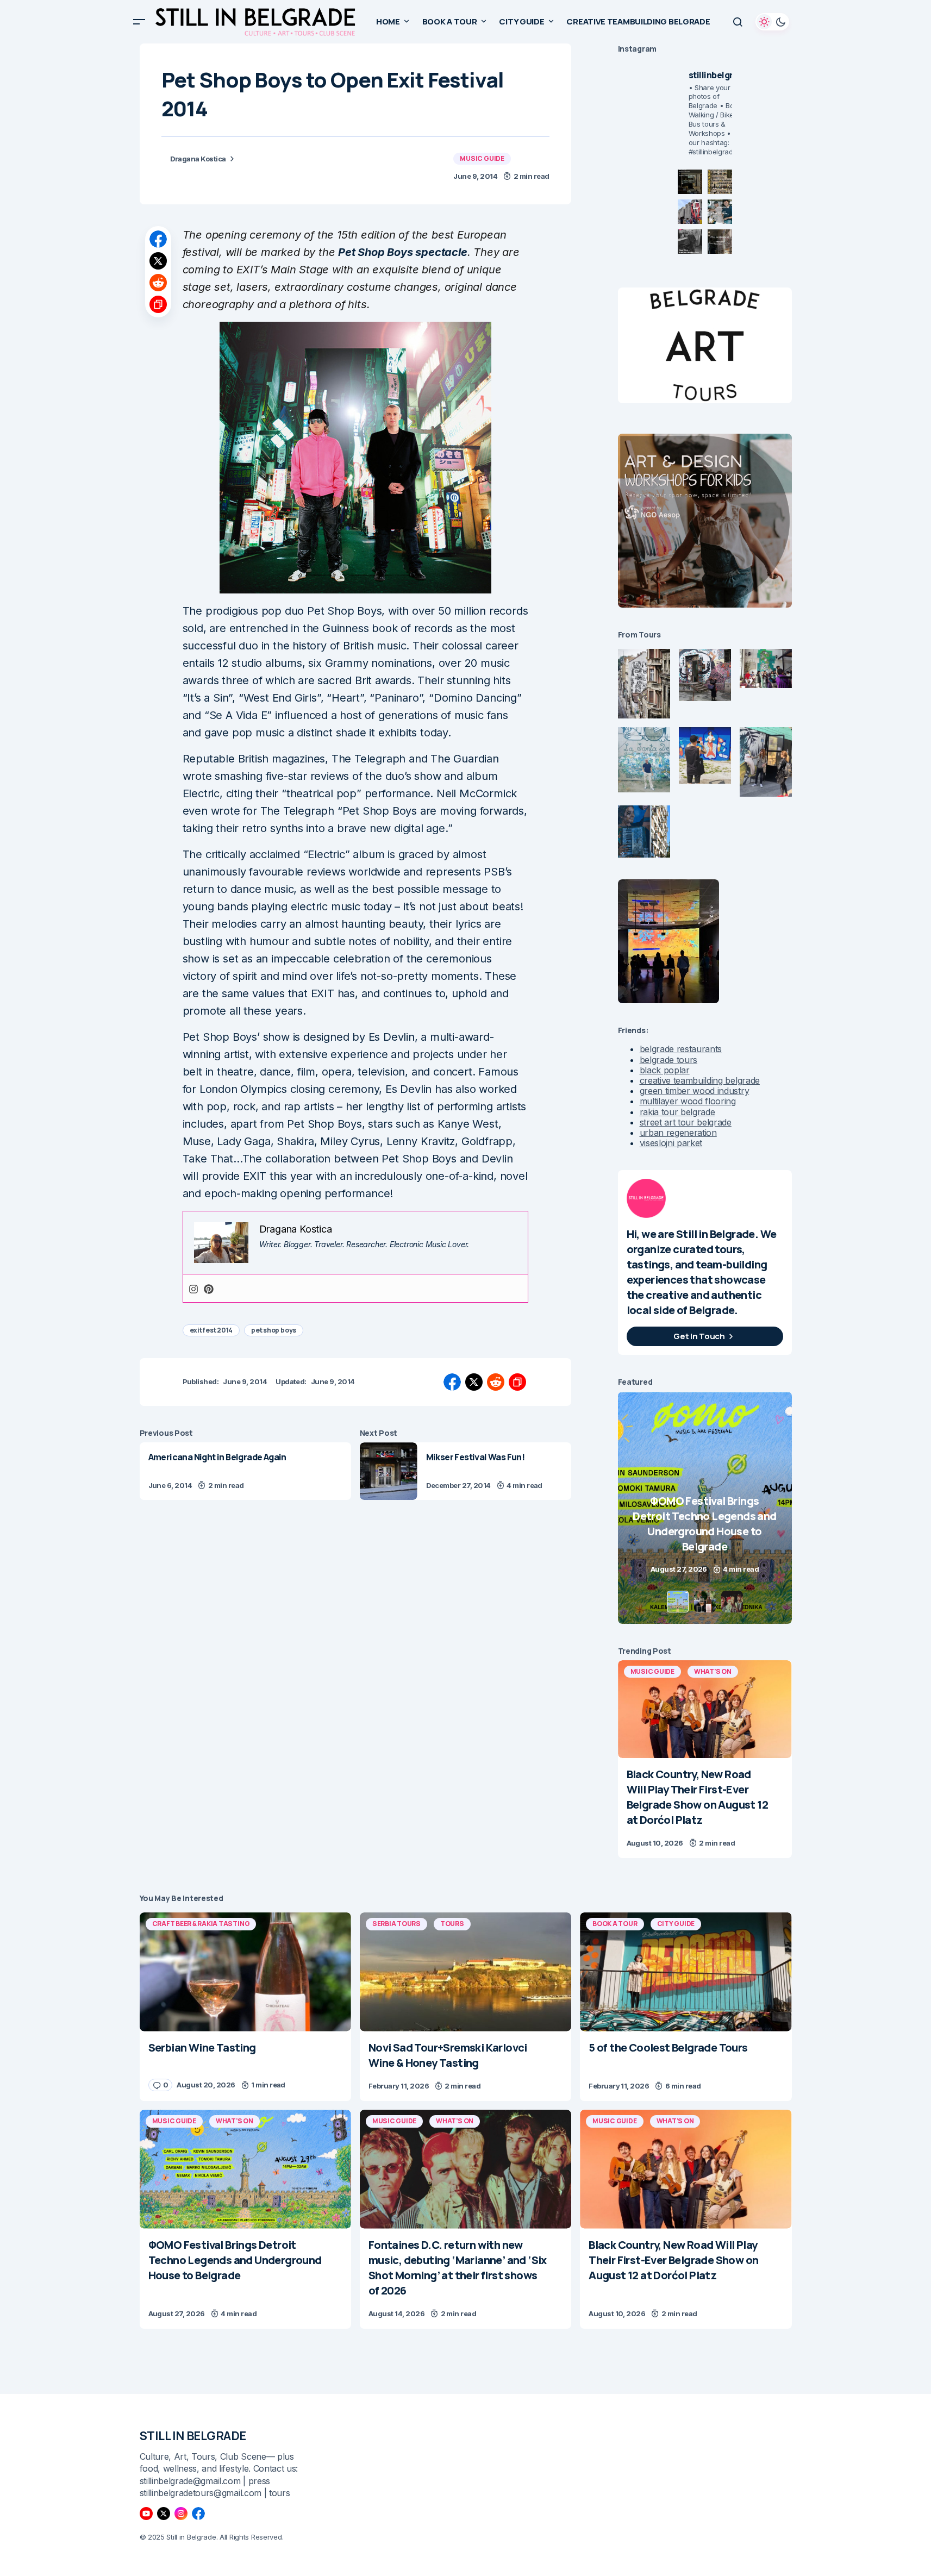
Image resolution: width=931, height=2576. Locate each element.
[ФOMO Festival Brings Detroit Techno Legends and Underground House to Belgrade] (245, 2169)
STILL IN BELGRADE (193, 2436)
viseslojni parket (671, 1143)
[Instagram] (193, 1288)
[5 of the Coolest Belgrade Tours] (686, 1972)
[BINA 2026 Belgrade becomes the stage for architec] (720, 242)
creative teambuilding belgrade (700, 1080)
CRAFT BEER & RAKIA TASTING (201, 1924)
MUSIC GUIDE (482, 158)
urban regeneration (678, 1133)
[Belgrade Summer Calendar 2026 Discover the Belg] (720, 182)
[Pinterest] (209, 1288)
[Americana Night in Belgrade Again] (245, 1471)
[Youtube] (146, 2514)
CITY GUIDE (676, 1924)
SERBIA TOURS (396, 1924)
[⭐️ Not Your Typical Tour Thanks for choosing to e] (690, 212)
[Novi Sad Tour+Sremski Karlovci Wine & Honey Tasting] (465, 1972)
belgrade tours (669, 1060)
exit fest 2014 (211, 1330)
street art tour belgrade (686, 1122)
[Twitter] (164, 2514)
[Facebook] (198, 2514)
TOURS (452, 1924)
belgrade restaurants (681, 1049)
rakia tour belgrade (677, 1112)
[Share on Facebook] (158, 239)
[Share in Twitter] (158, 261)
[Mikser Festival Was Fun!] (389, 1471)
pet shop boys (274, 1330)
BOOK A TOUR (615, 1924)
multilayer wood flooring (688, 1101)
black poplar (665, 1070)
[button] (139, 22)
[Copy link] (158, 304)
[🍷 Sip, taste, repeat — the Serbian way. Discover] (690, 182)
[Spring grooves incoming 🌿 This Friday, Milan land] (720, 212)
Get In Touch (699, 1336)
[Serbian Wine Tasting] (705, 1508)
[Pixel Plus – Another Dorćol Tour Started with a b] (690, 242)
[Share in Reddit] (158, 283)
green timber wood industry (695, 1091)
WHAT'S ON (713, 1671)
